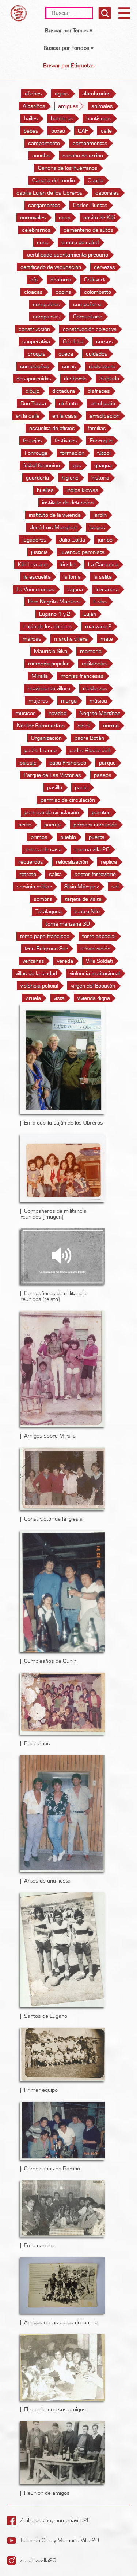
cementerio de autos (88, 230)
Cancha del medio (54, 180)
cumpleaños (35, 366)
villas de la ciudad (36, 973)
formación (72, 453)
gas (77, 465)
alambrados (96, 94)
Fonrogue (101, 441)
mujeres (38, 701)
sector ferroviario (95, 874)
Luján (90, 614)
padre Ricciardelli (90, 750)
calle (106, 131)
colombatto (98, 292)
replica (109, 862)
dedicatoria (102, 366)
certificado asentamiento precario (68, 255)
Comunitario (88, 317)
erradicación (104, 416)
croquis (37, 354)
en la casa (64, 416)
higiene (70, 478)
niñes (84, 726)
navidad (58, 713)
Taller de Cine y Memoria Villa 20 (59, 2540)
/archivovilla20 (38, 2560)
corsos (104, 341)
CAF (83, 131)
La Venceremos (35, 589)
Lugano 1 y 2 (55, 614)
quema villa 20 (92, 849)
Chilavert (94, 280)
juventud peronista (83, 552)
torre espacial (99, 936)
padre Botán (89, 738)
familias (97, 428)
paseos (103, 775)
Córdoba (73, 341)
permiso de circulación (68, 800)
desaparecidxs (34, 379)
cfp (34, 280)
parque (107, 763)
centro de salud (80, 242)
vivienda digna (94, 998)
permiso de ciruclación (52, 812)
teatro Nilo (87, 911)
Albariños (34, 106)
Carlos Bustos (90, 205)
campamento (44, 143)
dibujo (33, 391)
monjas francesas (82, 676)
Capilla (96, 180)
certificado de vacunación (51, 267)
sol (115, 887)
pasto (82, 787)
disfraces (99, 391)
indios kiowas (82, 490)
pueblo (68, 837)
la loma (72, 577)
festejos (33, 441)
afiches (33, 94)
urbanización (95, 949)
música (98, 701)
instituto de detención (68, 503)
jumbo (105, 540)
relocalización (72, 862)
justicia (39, 552)
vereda (65, 961)
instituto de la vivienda (55, 515)
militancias (95, 664)
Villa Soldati (99, 961)
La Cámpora (103, 564)
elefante (68, 403)
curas (69, 366)
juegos (97, 527)
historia (100, 478)
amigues (68, 106)
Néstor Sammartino (41, 726)
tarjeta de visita (83, 899)
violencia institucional (95, 973)
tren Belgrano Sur (46, 949)
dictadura (64, 391)
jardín (100, 515)
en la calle (28, 416)
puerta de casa (44, 849)
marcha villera (71, 639)
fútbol (104, 453)
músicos (26, 713)
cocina (63, 292)
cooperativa (36, 341)
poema (52, 825)
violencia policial (39, 986)
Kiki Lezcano (33, 564)
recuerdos (31, 862)
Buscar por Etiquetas (69, 65)
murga (69, 701)
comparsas (47, 317)
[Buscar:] (70, 13)
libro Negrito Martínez (54, 602)
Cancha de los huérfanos (68, 168)
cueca (66, 354)
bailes (31, 118)
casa (65, 218)
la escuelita (37, 577)
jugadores (35, 540)
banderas (62, 118)
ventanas (33, 961)
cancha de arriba (83, 156)
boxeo (58, 131)
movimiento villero (49, 688)
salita (55, 874)
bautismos (99, 118)
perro (25, 825)
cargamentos (44, 205)
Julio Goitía (72, 540)
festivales (66, 441)
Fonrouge (36, 453)
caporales (107, 193)
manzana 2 (98, 626)
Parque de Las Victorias (52, 775)
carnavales (33, 218)
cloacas (33, 292)
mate (107, 639)
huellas (45, 490)
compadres (47, 304)
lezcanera (107, 589)
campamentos (90, 143)
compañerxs (88, 304)
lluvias (100, 602)
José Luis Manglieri (53, 527)
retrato (28, 874)
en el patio (103, 403)
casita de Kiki (99, 218)
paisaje (28, 763)
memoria (91, 651)
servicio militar (34, 887)
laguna (75, 589)
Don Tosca (33, 403)
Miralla (40, 676)
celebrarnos (36, 230)
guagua (103, 465)
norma (111, 726)
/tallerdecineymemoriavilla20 (55, 2520)
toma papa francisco (45, 936)
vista (59, 998)
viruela (33, 998)
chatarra (61, 280)
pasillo (55, 787)
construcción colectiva (90, 329)
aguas (62, 94)
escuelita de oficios (52, 428)
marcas (32, 639)
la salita (103, 577)
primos (39, 837)
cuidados (97, 354)
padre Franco (41, 750)
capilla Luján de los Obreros (50, 193)
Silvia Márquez (81, 887)
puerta (97, 837)
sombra (43, 899)
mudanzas (95, 688)
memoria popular (49, 664)
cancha (41, 156)
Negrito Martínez (100, 713)
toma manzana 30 (68, 924)
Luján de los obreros (48, 626)
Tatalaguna (49, 911)
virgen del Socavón (93, 986)
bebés (31, 131)
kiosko (68, 564)
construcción (34, 329)
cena (43, 242)
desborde (75, 379)
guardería (37, 478)
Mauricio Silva (51, 651)
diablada (109, 379)
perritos (101, 812)
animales (102, 106)
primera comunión (95, 825)
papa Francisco (68, 763)
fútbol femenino (42, 465)
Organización (46, 738)
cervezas (104, 267)
